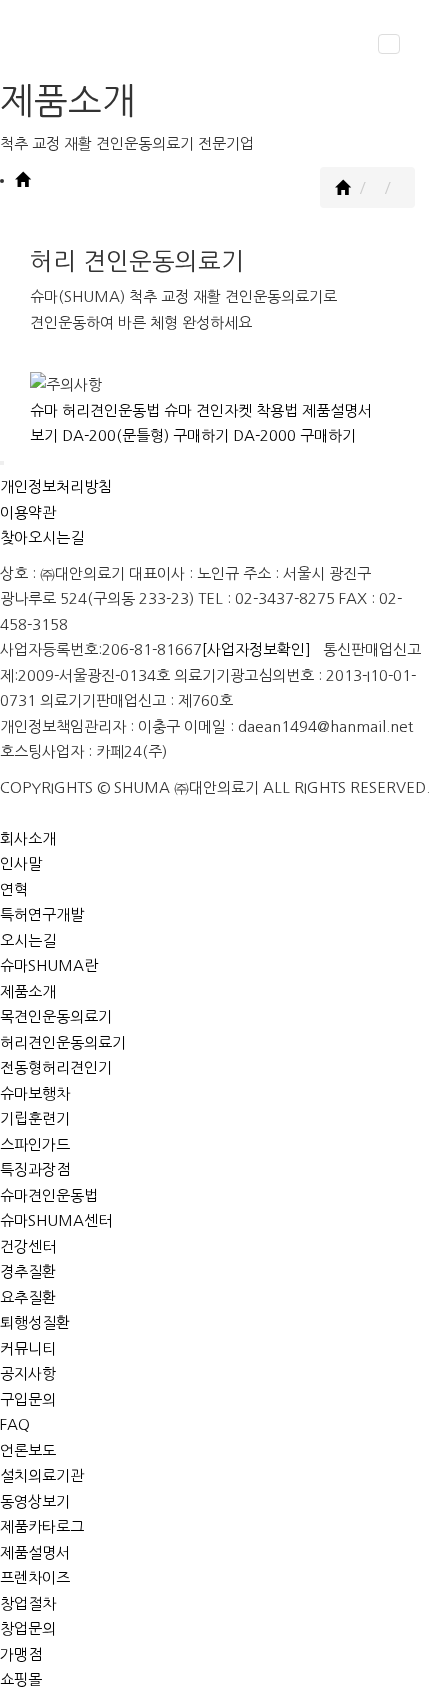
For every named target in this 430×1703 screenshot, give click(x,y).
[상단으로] (2, 463)
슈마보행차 (35, 1093)
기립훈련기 (35, 1118)
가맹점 (21, 1654)
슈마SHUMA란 (49, 965)
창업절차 (28, 1603)
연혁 (14, 889)
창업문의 (28, 1628)
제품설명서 (35, 1552)
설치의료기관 (42, 1475)
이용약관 (28, 512)
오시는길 (28, 940)
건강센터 (28, 1246)
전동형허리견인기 (56, 1067)
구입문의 (28, 1399)
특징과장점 (35, 1169)
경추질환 (28, 1271)
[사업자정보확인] (256, 649)
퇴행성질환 (35, 1322)
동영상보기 (35, 1501)
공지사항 (28, 1373)
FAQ (15, 1424)
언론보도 (28, 1450)
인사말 (21, 863)
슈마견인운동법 (49, 1195)
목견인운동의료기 (56, 1016)
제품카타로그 (42, 1526)
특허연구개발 (42, 914)
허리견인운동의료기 (63, 1042)
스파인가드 (35, 1144)
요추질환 (28, 1297)
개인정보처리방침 (56, 486)
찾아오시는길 (42, 537)
